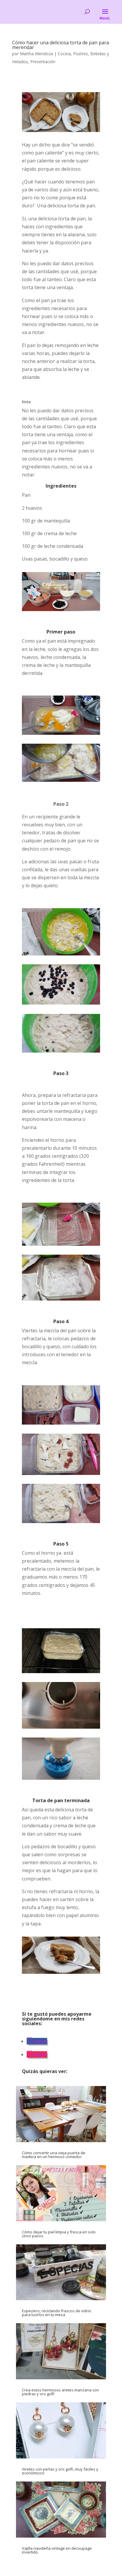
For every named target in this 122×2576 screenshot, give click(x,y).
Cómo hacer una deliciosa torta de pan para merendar (61, 45)
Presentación (43, 62)
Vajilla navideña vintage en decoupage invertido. (57, 2550)
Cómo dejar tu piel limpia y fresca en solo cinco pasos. (59, 2234)
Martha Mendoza (36, 54)
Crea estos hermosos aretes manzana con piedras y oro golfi (60, 2392)
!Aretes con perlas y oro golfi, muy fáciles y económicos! (60, 2471)
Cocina (64, 54)
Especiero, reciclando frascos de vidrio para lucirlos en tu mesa (57, 2313)
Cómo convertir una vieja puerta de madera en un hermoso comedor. (54, 2155)
